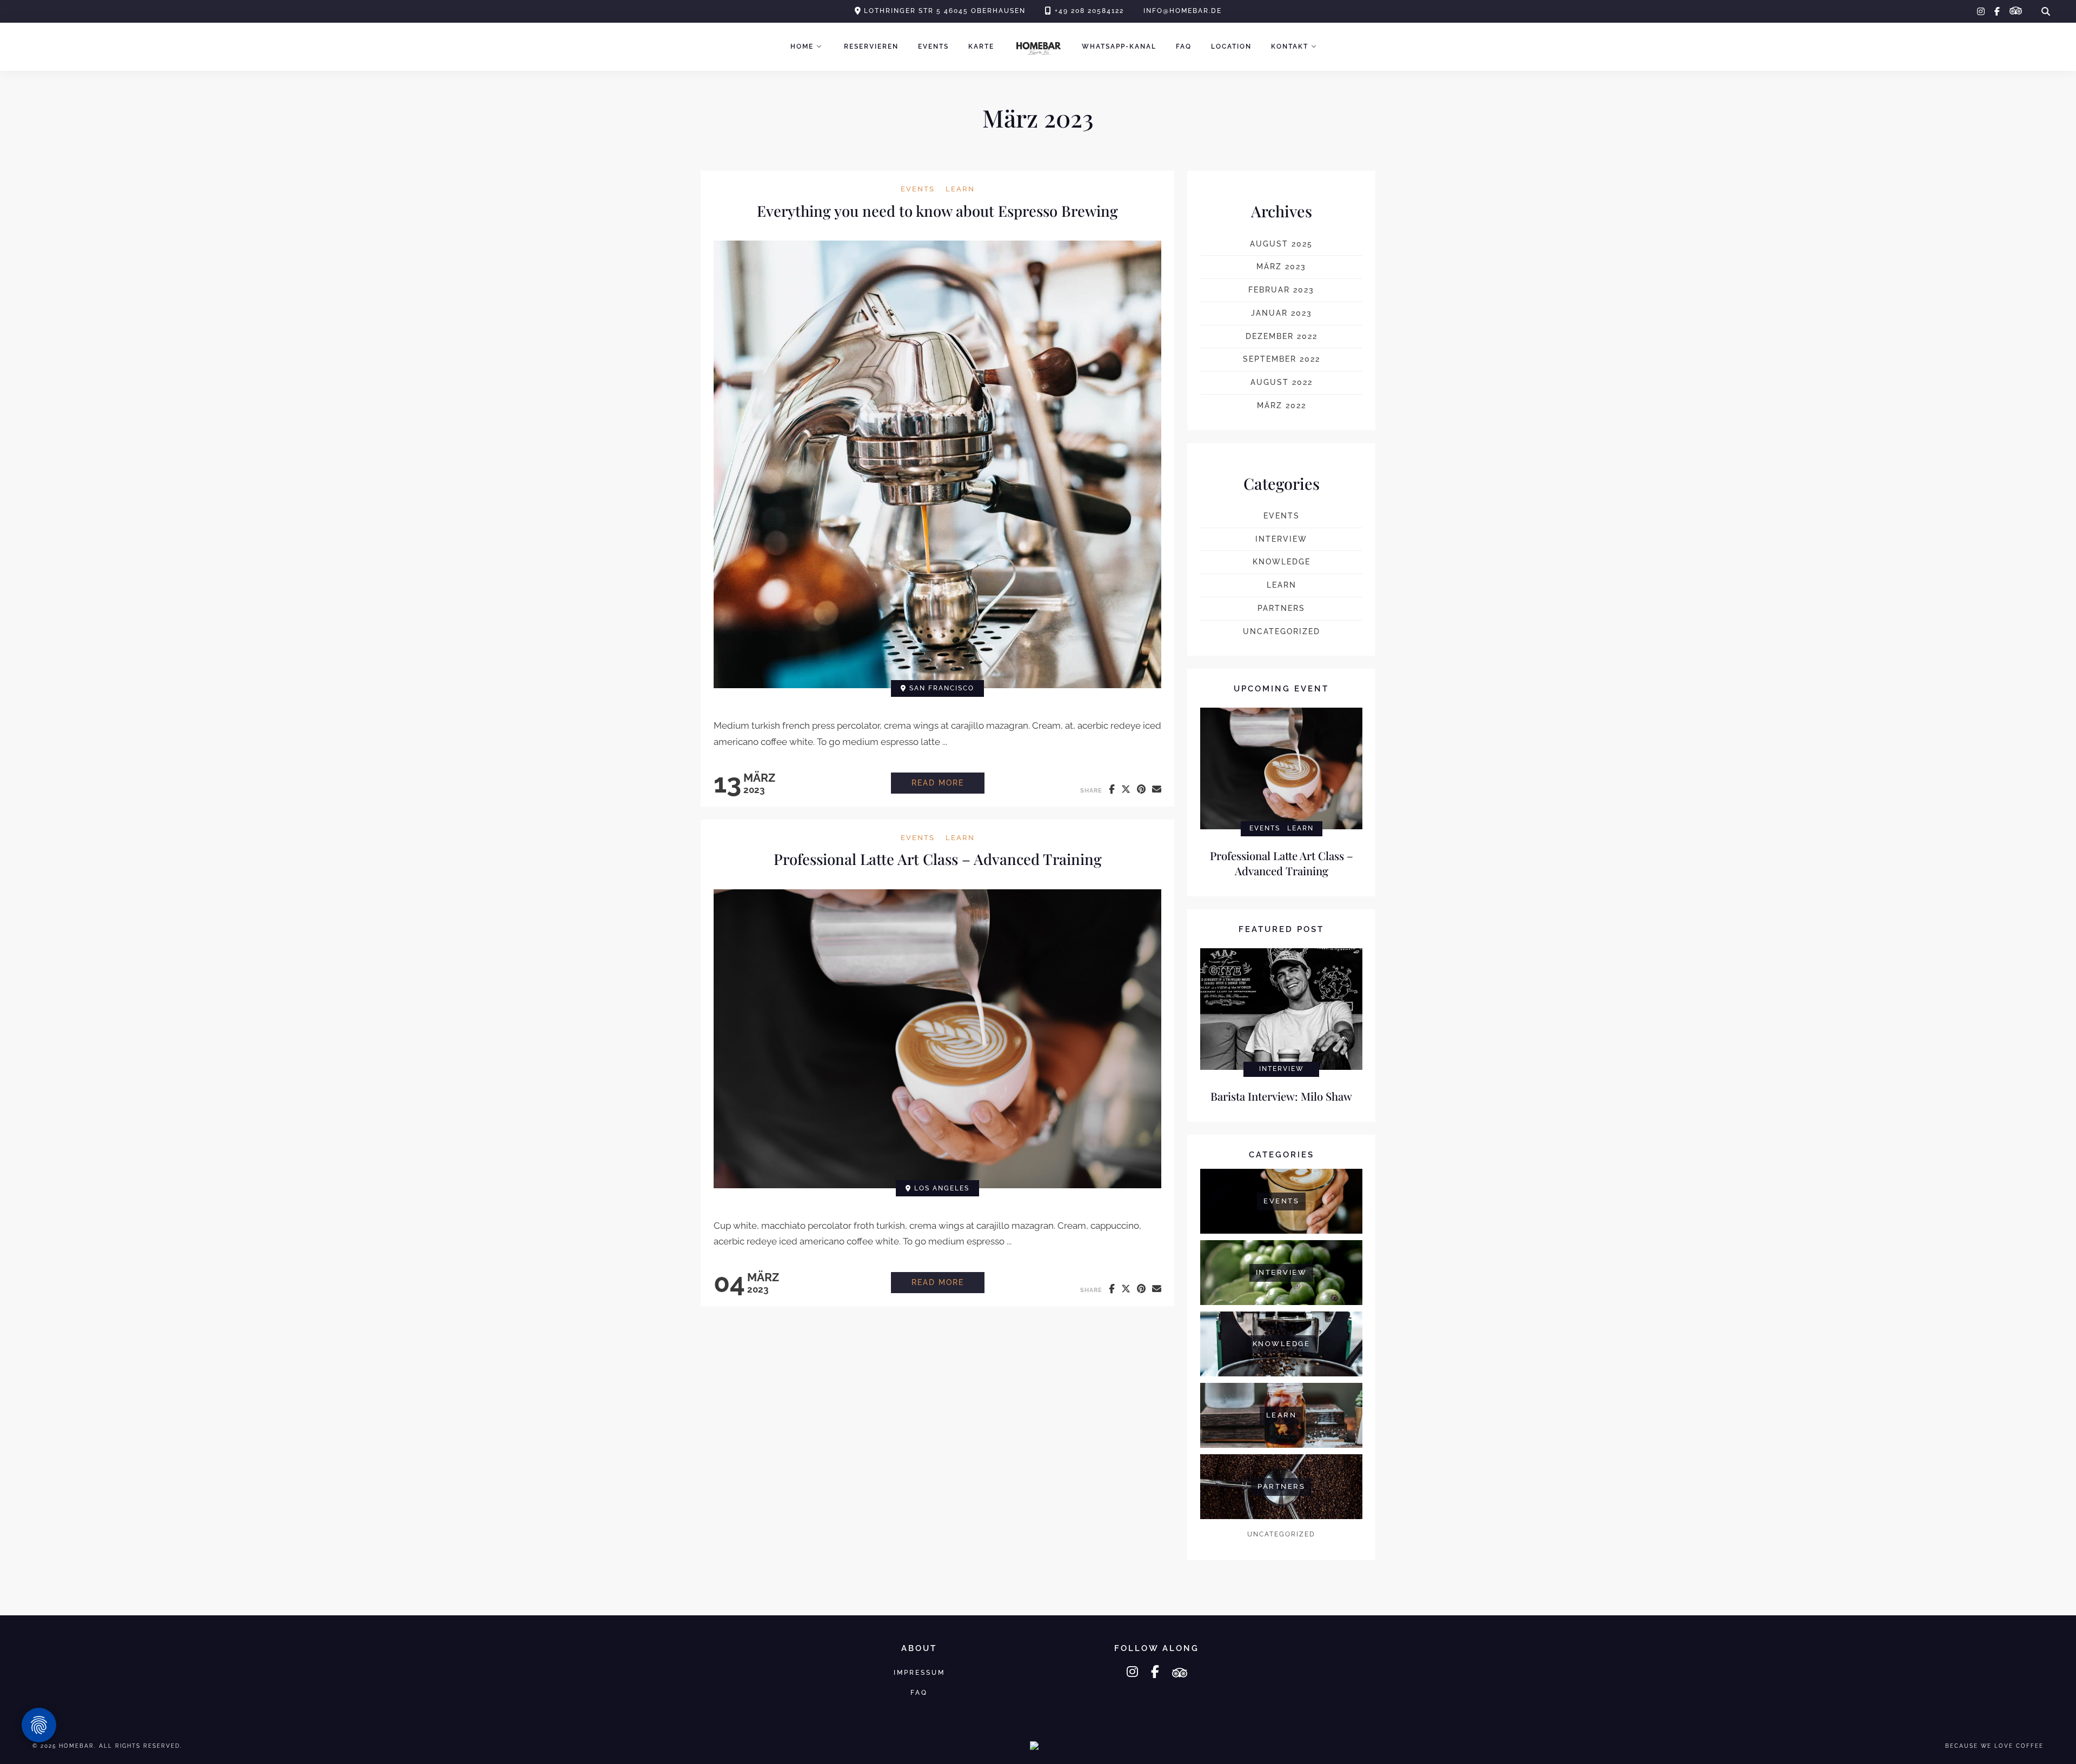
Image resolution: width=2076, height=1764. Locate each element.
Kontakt (1290, 46)
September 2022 (1282, 359)
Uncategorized (1282, 631)
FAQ (1184, 46)
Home (802, 46)
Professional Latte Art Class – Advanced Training (938, 859)
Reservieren (871, 46)
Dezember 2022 (1282, 336)
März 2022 (1282, 405)
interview (1281, 539)
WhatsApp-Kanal (1119, 46)
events (918, 189)
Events (933, 46)
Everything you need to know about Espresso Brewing (937, 211)
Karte (981, 46)
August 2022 (1282, 382)
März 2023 (1281, 267)
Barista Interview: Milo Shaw (1281, 1096)
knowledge (1282, 562)
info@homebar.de (1183, 11)
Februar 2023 (1281, 290)
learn (960, 189)
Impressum (919, 1672)
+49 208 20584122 (1089, 11)
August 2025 (1281, 244)
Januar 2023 (1282, 313)
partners (1281, 608)
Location (1231, 46)
